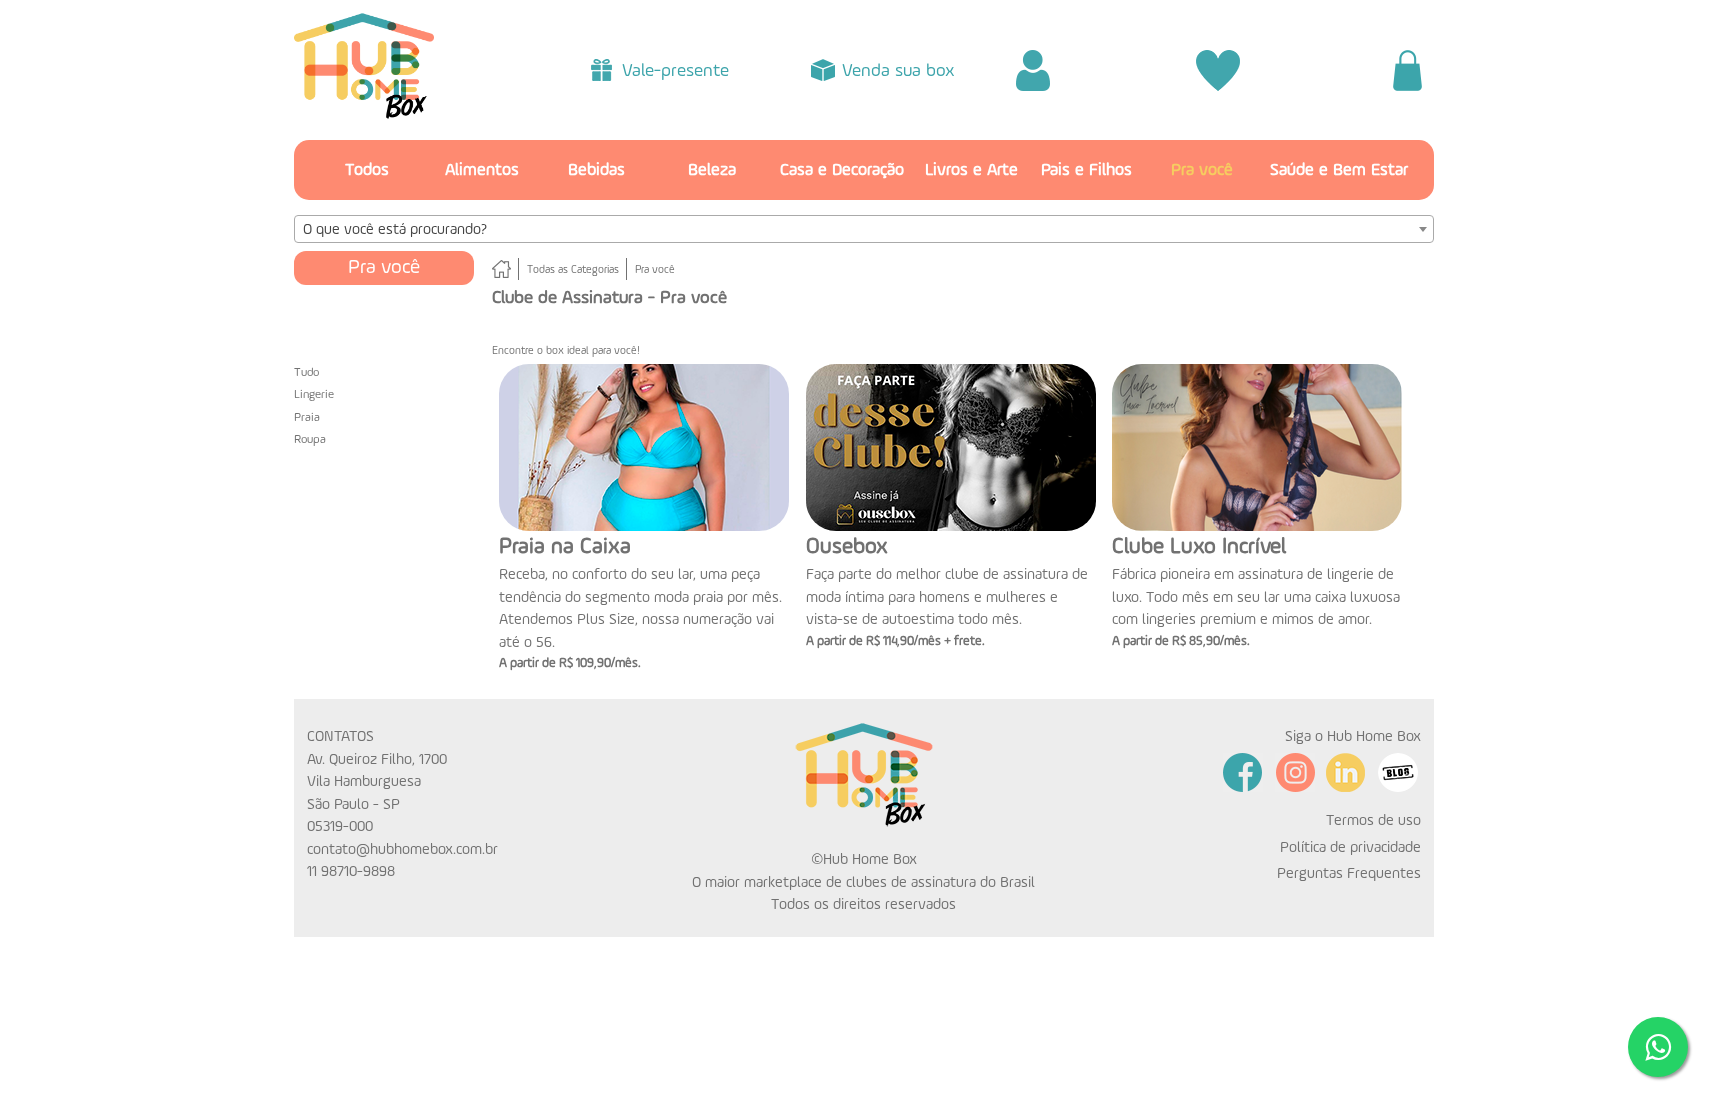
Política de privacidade (1350, 847)
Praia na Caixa (565, 547)
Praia (307, 418)
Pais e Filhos (1086, 170)
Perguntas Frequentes (1349, 873)
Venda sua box (898, 71)
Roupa (310, 440)
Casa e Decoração (842, 170)
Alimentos (482, 170)
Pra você (1202, 170)
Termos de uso (1373, 820)
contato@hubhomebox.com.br (402, 849)
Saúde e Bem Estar (1339, 170)
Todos (367, 170)
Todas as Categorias (573, 270)
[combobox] (864, 229)
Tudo (306, 373)
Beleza (712, 170)
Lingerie (314, 395)
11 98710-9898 (351, 871)
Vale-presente (675, 71)
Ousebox (847, 547)
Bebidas (596, 170)
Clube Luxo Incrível (1199, 547)
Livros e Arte (971, 170)
